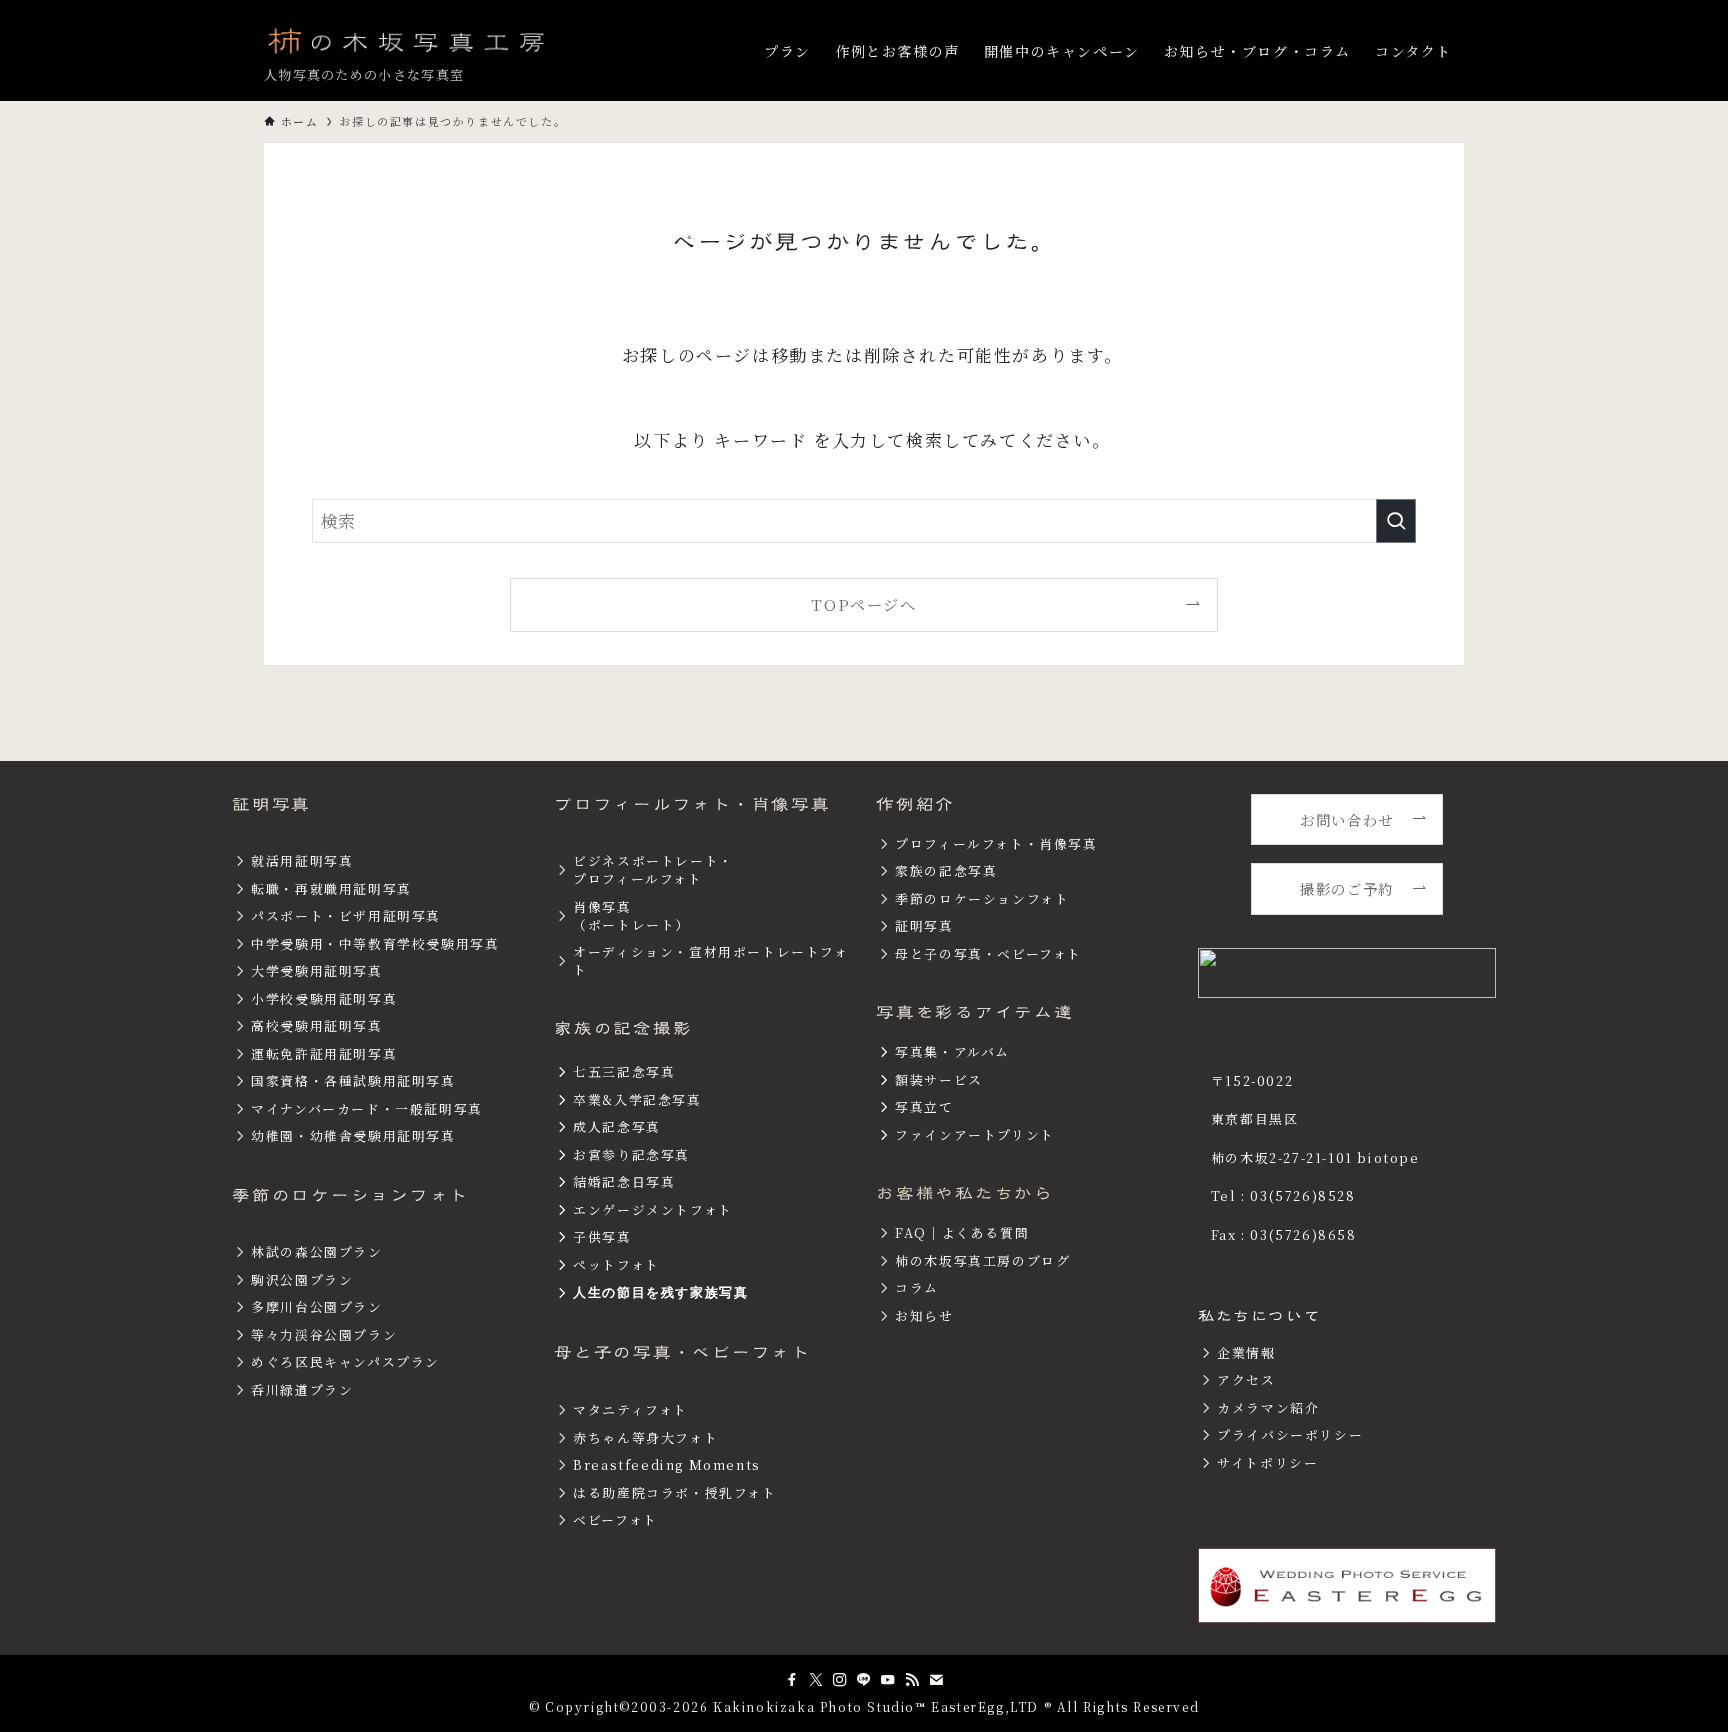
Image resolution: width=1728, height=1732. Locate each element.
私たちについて (1259, 1316)
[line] (864, 1680)
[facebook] (792, 1680)
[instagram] (840, 1680)
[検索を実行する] (1396, 521)
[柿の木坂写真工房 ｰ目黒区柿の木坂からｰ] (408, 40)
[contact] (936, 1680)
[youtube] (888, 1680)
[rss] (912, 1680)
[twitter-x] (816, 1680)
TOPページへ (863, 604)
